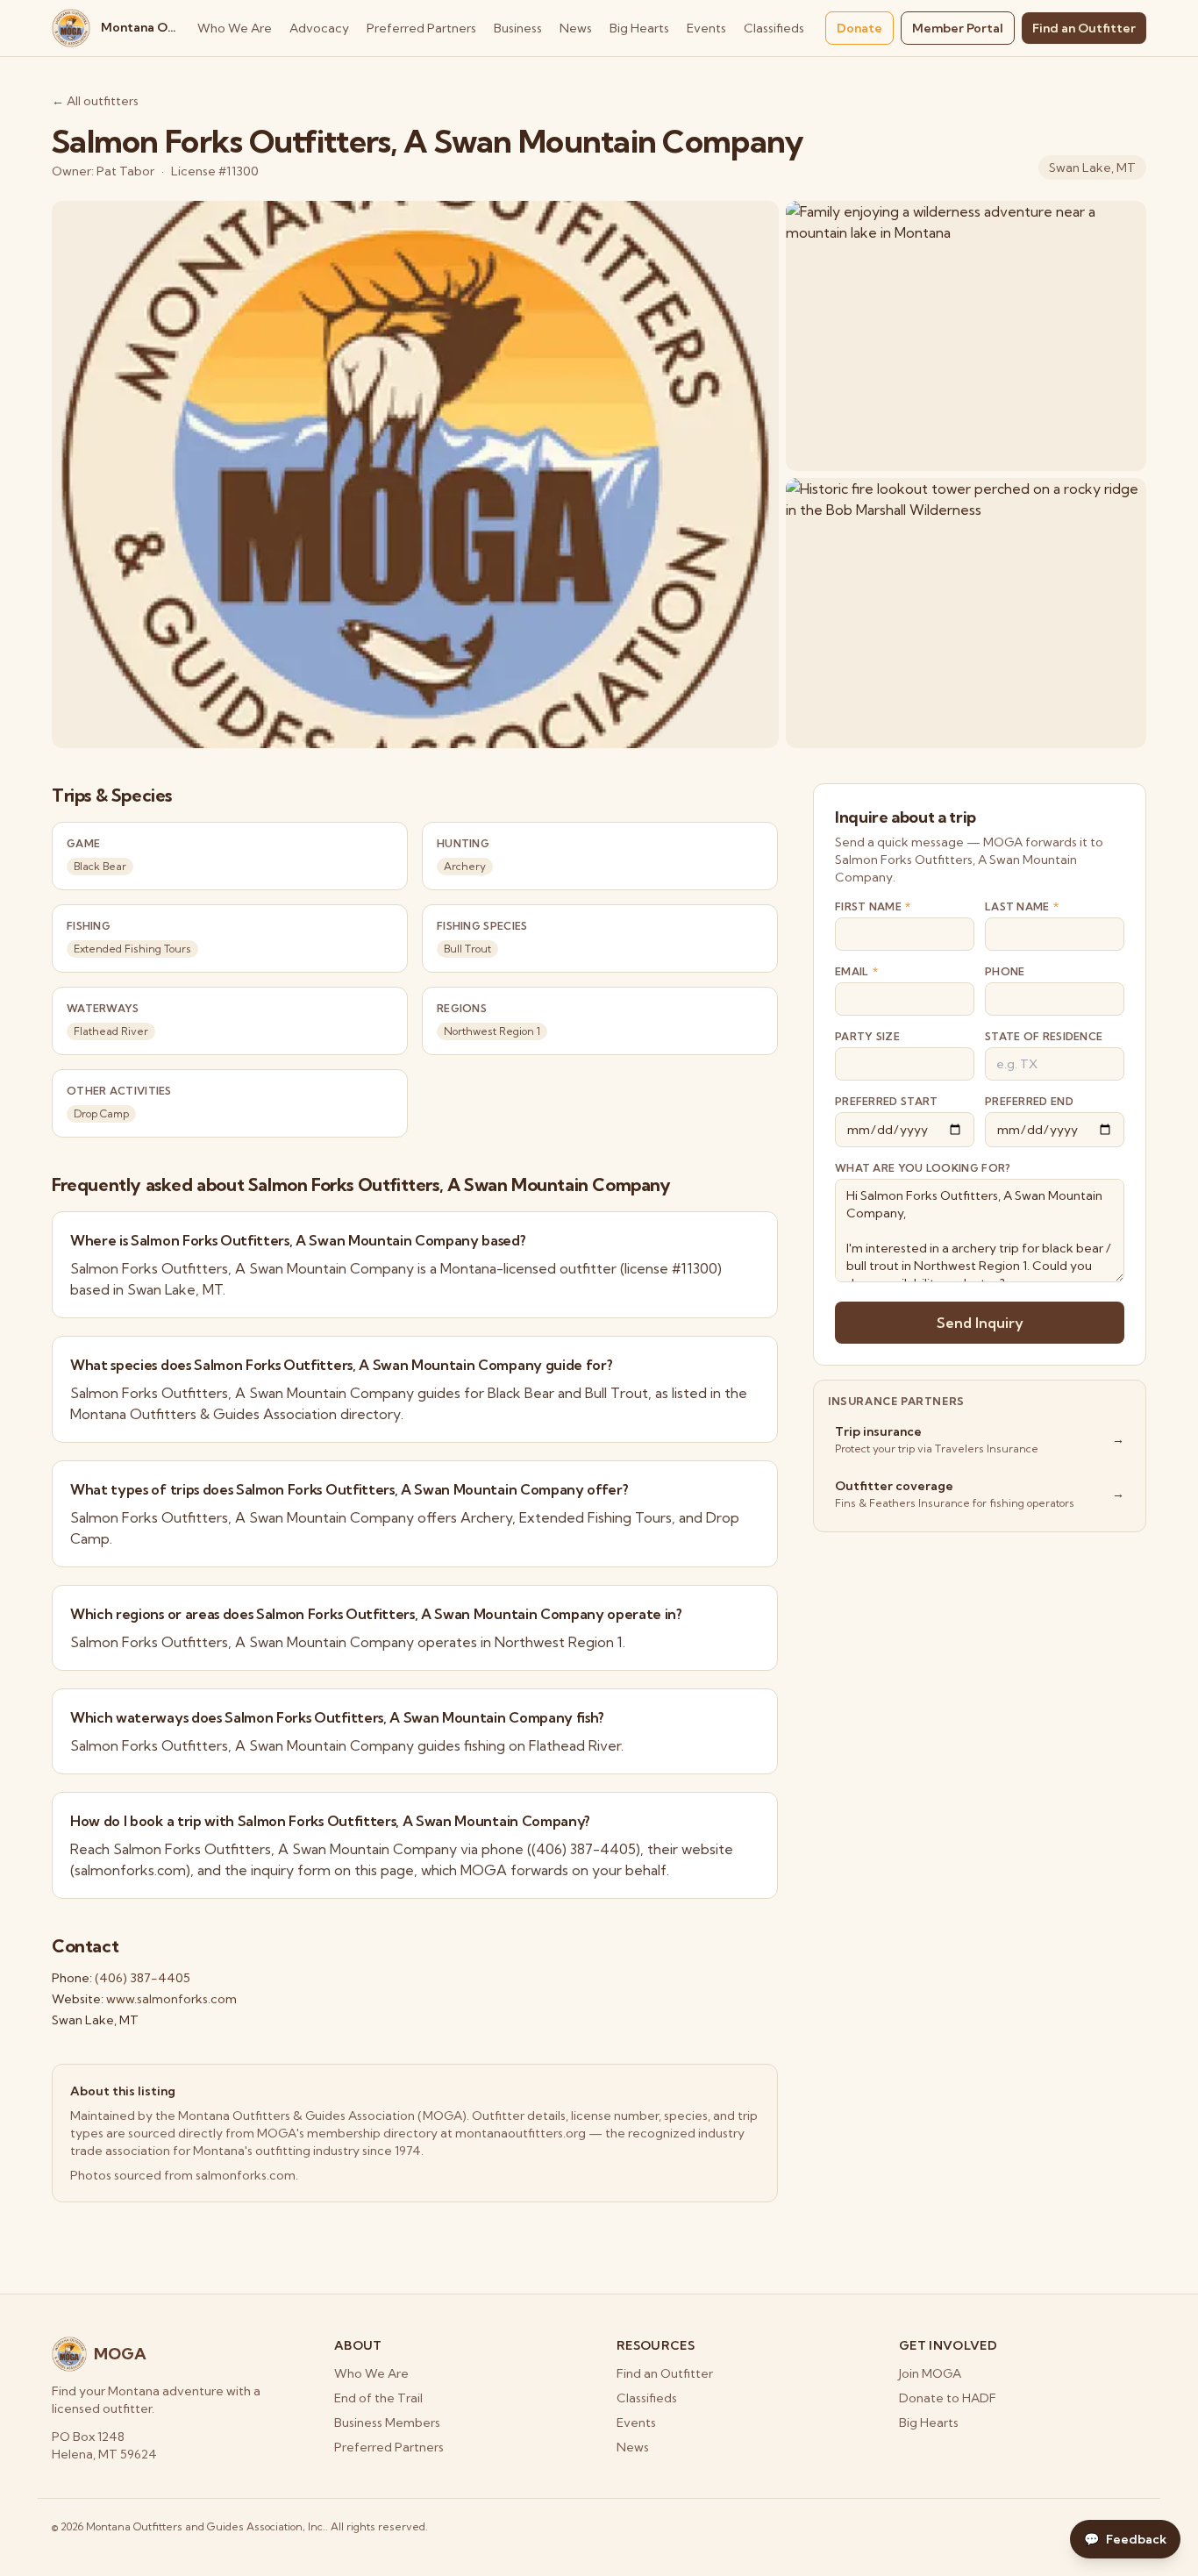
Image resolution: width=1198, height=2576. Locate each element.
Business (518, 28)
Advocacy (319, 28)
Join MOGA (930, 2373)
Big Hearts (639, 28)
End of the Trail (378, 2398)
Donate (859, 28)
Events (706, 28)
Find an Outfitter (1084, 28)
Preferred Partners (421, 28)
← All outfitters (95, 101)
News (576, 28)
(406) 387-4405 (143, 1978)
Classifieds (774, 28)
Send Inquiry (980, 1323)
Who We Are (235, 28)
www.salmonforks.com (171, 1999)
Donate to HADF (948, 2398)
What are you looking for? (923, 1168)
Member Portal (958, 28)
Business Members (387, 2423)
